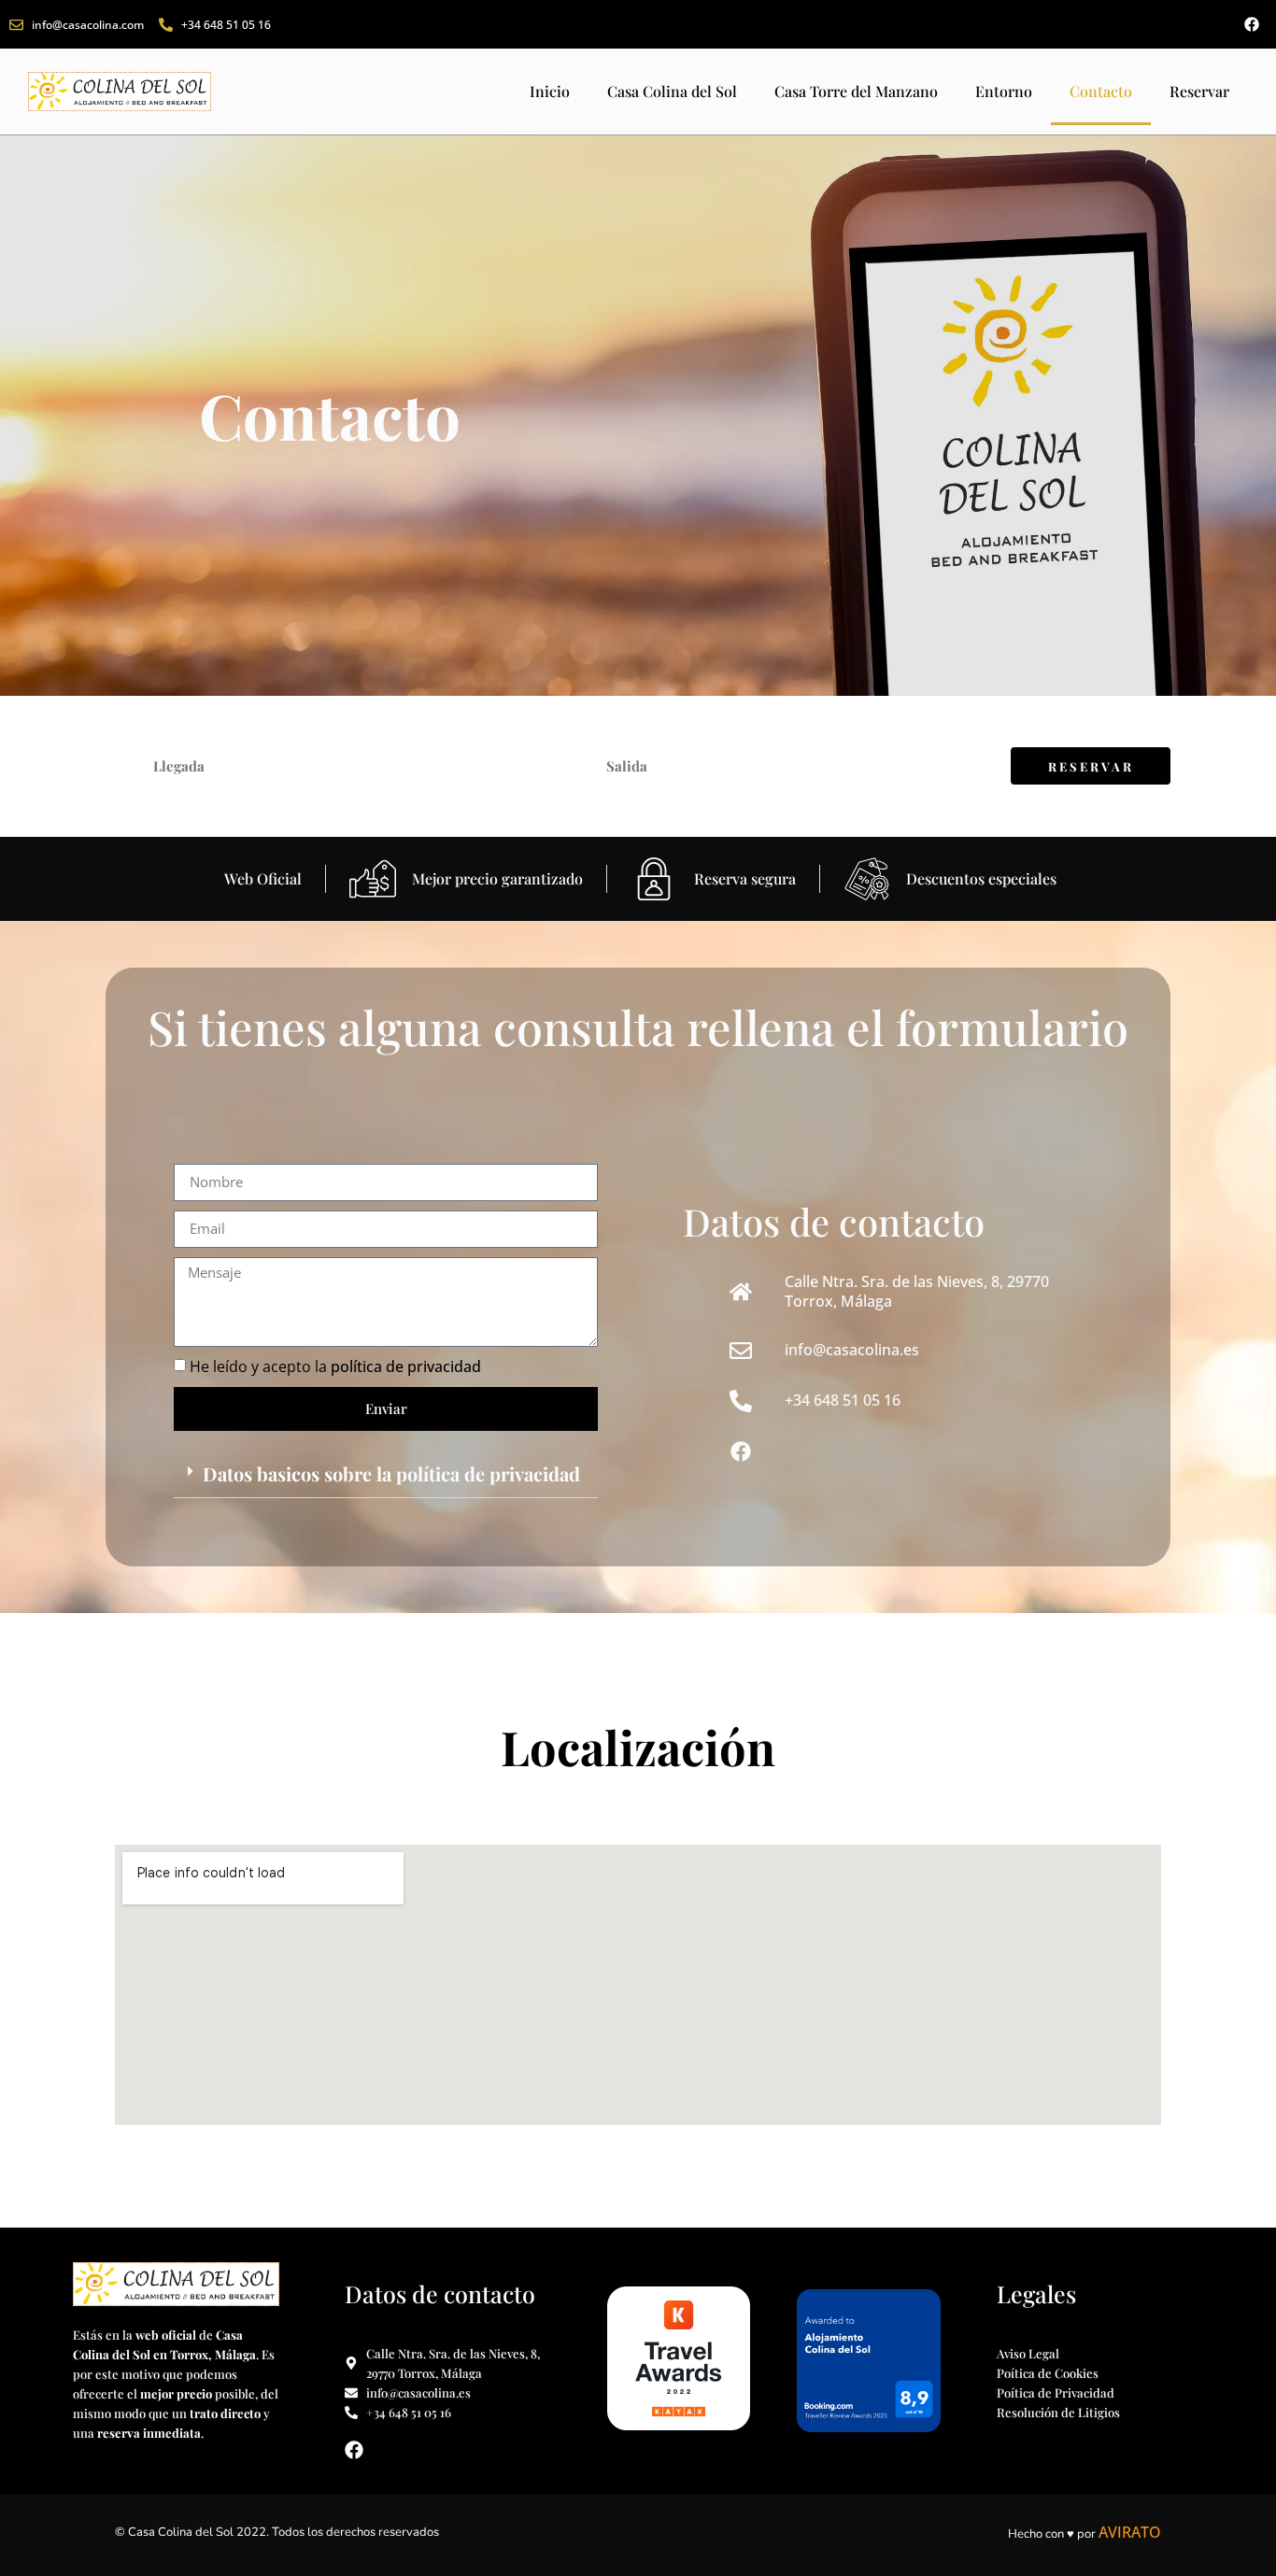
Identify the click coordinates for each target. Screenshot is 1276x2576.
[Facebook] (1252, 24)
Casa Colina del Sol (672, 91)
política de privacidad (406, 1366)
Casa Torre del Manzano (856, 91)
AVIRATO (1130, 2532)
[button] (386, 1474)
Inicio (550, 91)
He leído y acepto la (335, 1366)
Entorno (1004, 91)
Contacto (1101, 91)
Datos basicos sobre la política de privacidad (391, 1473)
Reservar (1199, 91)
